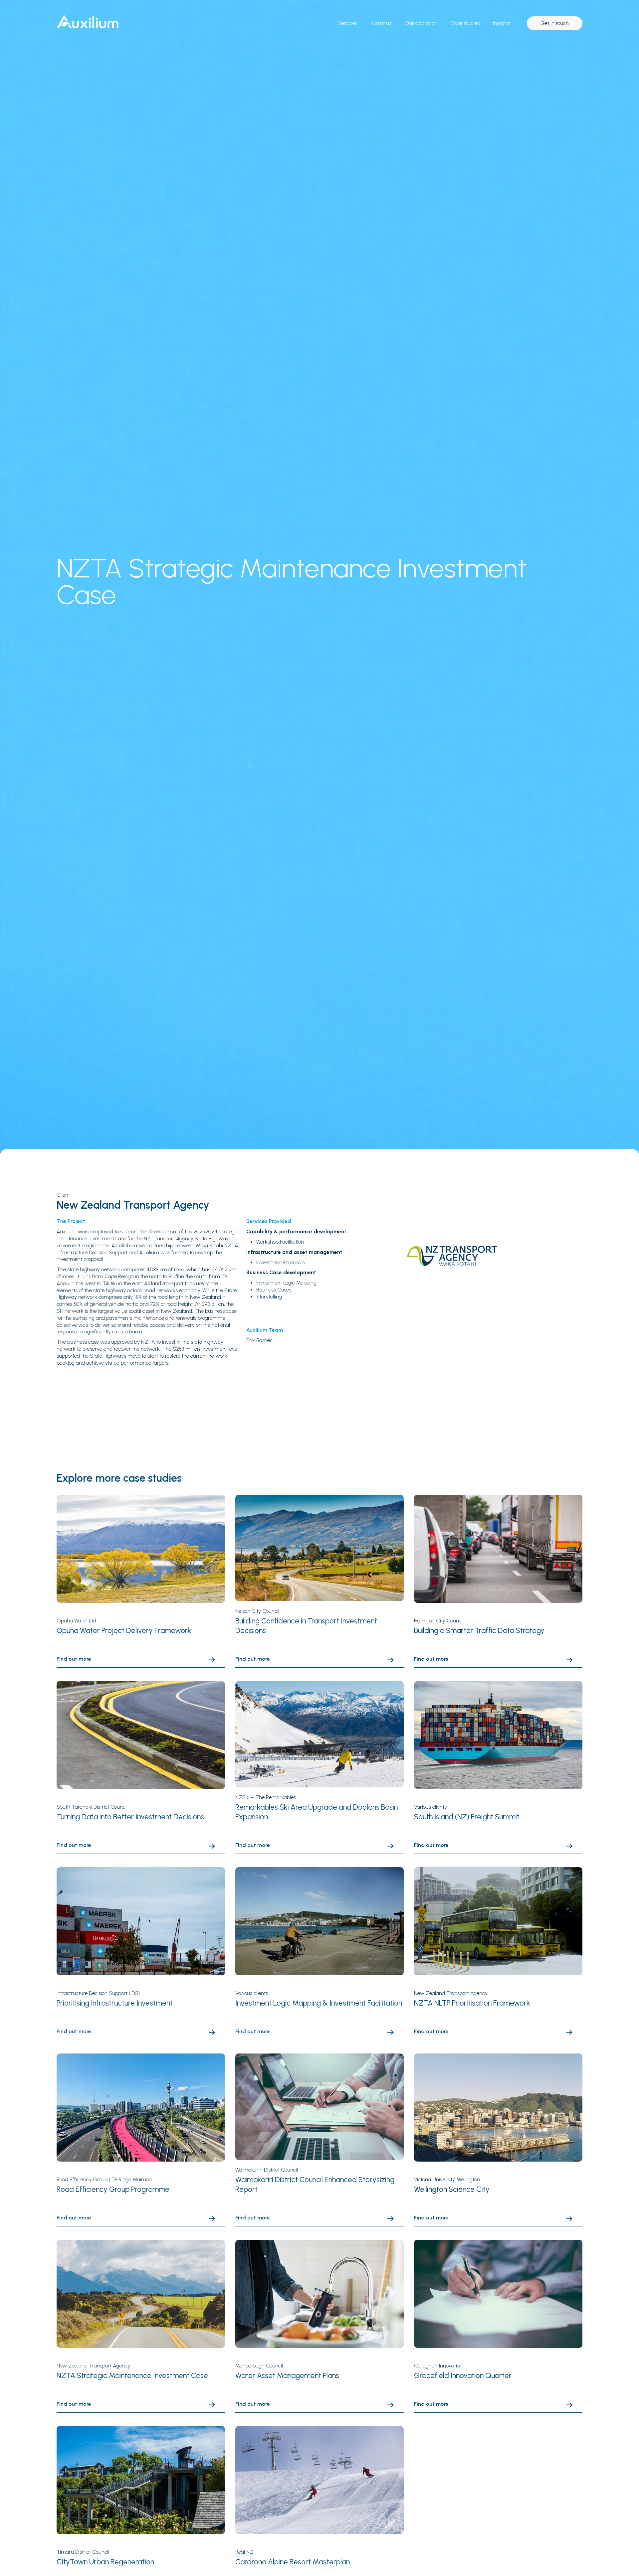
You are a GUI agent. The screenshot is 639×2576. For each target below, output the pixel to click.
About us (381, 23)
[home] (95, 22)
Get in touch (555, 23)
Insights (502, 23)
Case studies (465, 23)
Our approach (421, 23)
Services (348, 23)
